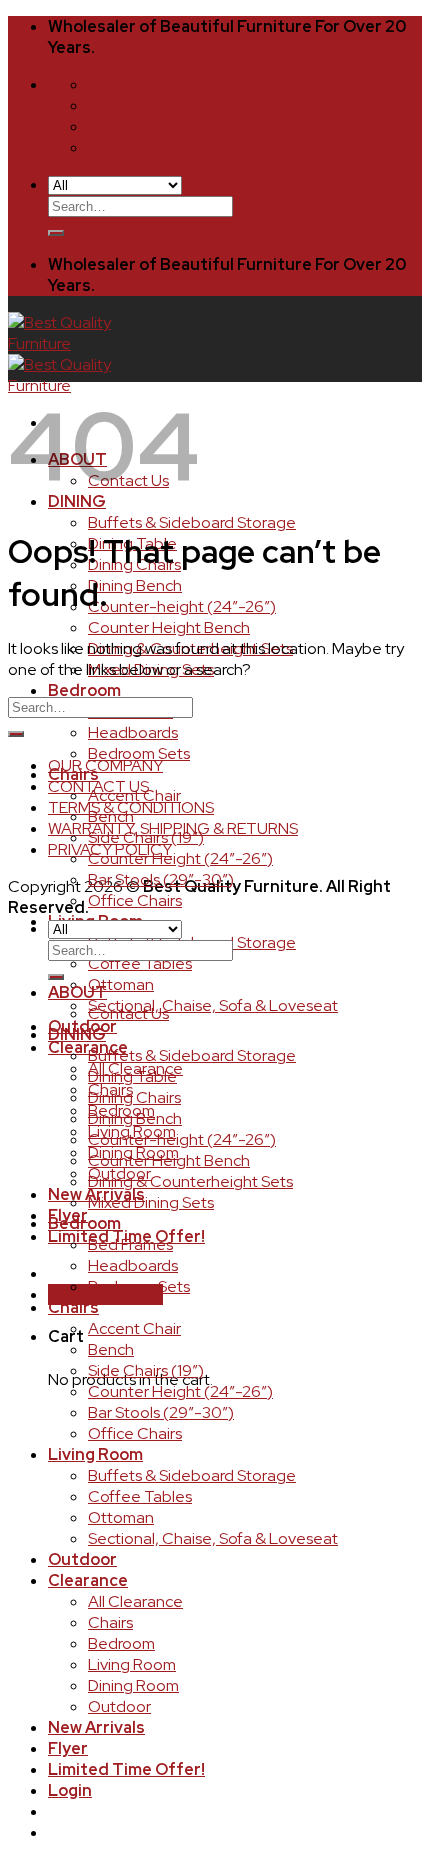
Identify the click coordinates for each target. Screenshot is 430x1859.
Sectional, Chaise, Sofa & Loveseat (213, 1005)
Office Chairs (135, 900)
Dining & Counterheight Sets (190, 1181)
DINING (77, 1034)
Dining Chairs (134, 1097)
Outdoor (82, 1559)
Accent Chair (134, 795)
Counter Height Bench (169, 627)
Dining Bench (135, 585)
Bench (111, 816)
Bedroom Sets (139, 753)
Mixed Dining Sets (151, 1202)
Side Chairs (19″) (146, 837)
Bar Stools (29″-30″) (161, 879)
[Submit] (56, 233)
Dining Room (133, 1685)
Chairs (73, 774)
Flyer (68, 1748)
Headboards (133, 732)
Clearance (88, 1580)
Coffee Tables (140, 963)
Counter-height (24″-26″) (182, 606)
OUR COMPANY (105, 765)
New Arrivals (96, 1727)
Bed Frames (130, 1244)
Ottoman (121, 984)
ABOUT (77, 992)
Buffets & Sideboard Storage (192, 522)
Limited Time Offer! (126, 1769)
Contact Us (128, 1013)
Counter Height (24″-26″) (180, 858)
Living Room (95, 1454)
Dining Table (132, 1076)
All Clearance (135, 1601)
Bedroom (84, 690)
